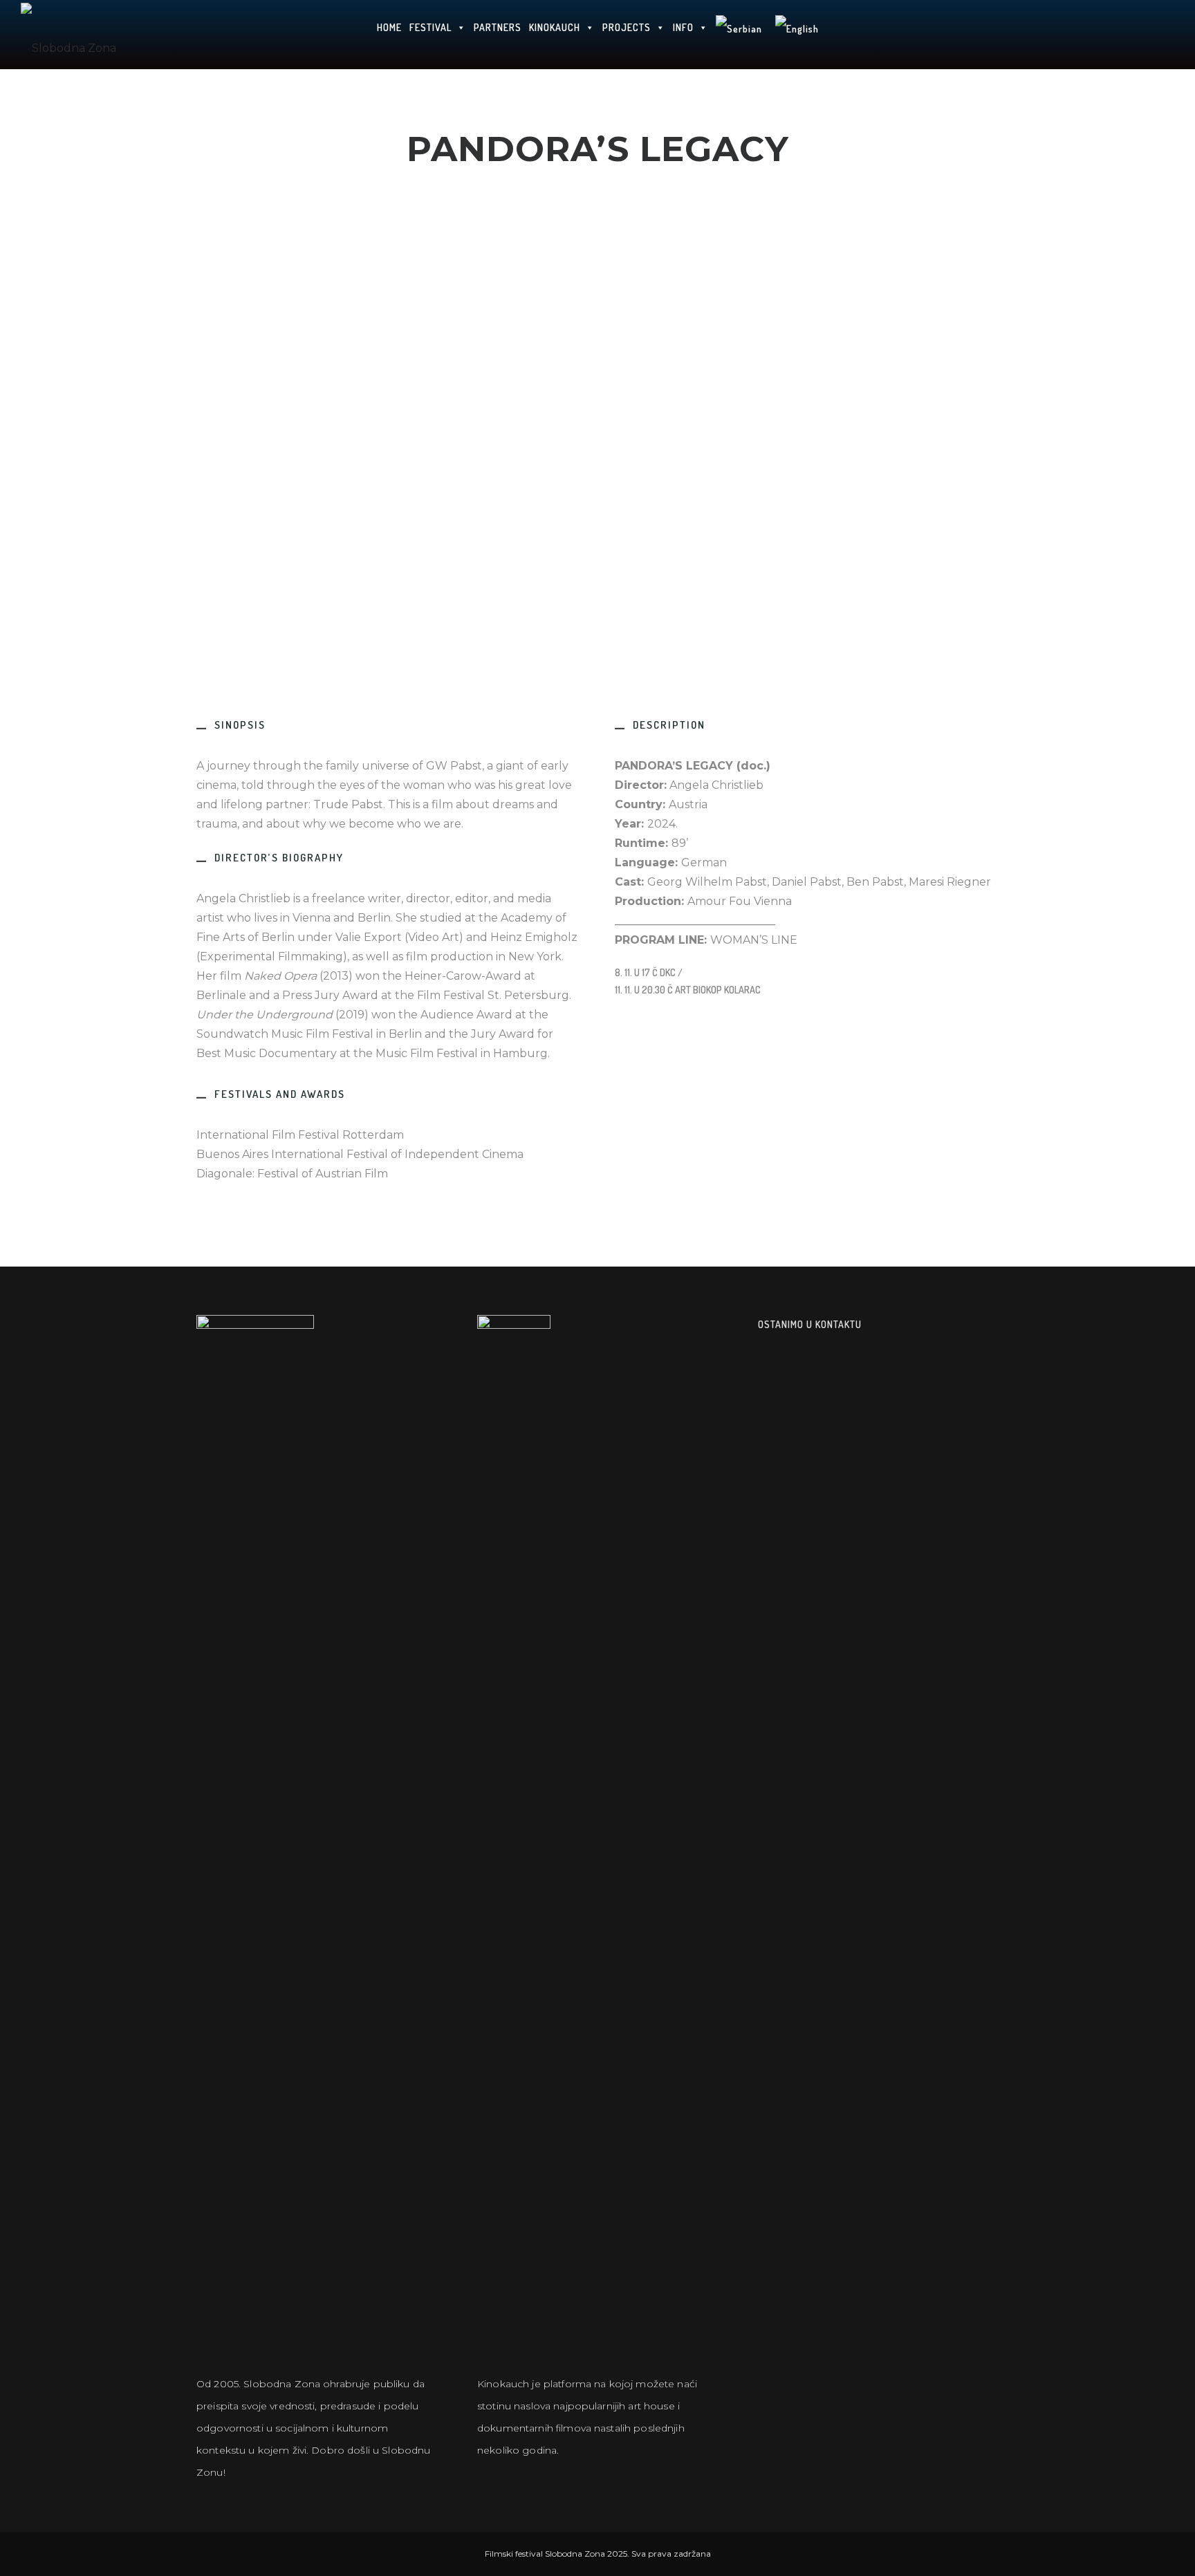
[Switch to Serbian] (739, 35)
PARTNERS (498, 27)
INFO (683, 27)
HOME (389, 27)
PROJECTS (627, 27)
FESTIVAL (430, 27)
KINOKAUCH (555, 27)
